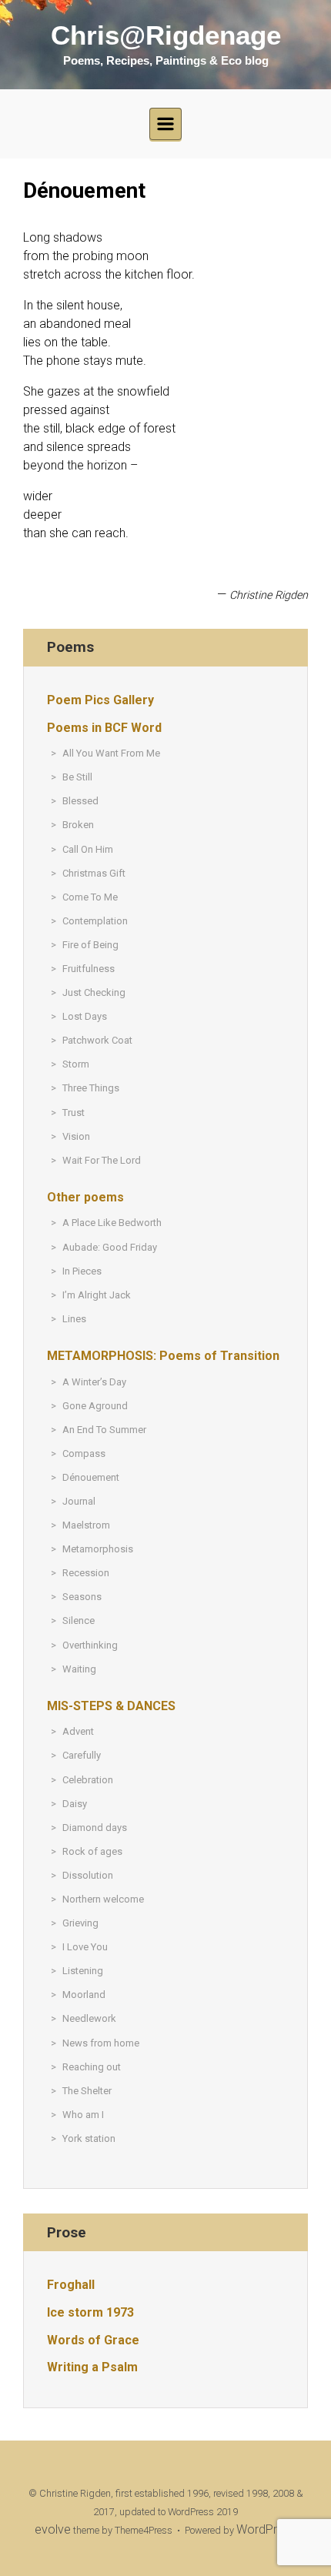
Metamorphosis (98, 1549)
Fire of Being (90, 945)
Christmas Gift (94, 873)
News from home (101, 2043)
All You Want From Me (111, 753)
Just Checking (94, 992)
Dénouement (91, 1477)
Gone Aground (95, 1406)
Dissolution (88, 1875)
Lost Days (85, 1016)
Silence (79, 1620)
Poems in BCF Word (104, 728)
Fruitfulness (89, 969)
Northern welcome (103, 1899)
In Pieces (82, 1271)
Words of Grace (93, 2340)
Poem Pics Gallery (100, 700)
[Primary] (165, 124)
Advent (78, 1731)
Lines (74, 1319)
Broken (78, 825)
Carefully (82, 1755)
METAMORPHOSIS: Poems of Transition (163, 1356)
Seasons (82, 1597)
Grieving (80, 1923)
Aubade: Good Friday (110, 1247)
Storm (76, 1064)
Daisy (75, 1804)
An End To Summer (104, 1430)
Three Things (91, 1088)
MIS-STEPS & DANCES (111, 1706)
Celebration (88, 1780)
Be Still (77, 777)
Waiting (79, 1669)
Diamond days (95, 1828)
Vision (76, 1136)
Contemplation (95, 921)
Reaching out (92, 2067)
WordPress (266, 2529)
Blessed (80, 801)
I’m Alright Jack (97, 1295)
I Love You (85, 1947)
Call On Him (88, 849)
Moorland (84, 1995)
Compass (84, 1453)
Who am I (83, 2115)
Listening (83, 1971)
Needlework (89, 2018)
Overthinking (90, 1645)
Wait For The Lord (102, 1160)
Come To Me (90, 897)
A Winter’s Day (94, 1382)
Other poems (85, 1197)
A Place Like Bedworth (112, 1223)
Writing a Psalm (92, 2367)
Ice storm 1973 (90, 2312)
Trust (74, 1113)
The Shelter (87, 2091)
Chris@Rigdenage (166, 35)
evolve (53, 2529)
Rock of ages (92, 1851)
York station (89, 2138)
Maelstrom (86, 1525)
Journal (79, 1501)
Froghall (71, 2285)
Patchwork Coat (97, 1040)
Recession (86, 1573)
